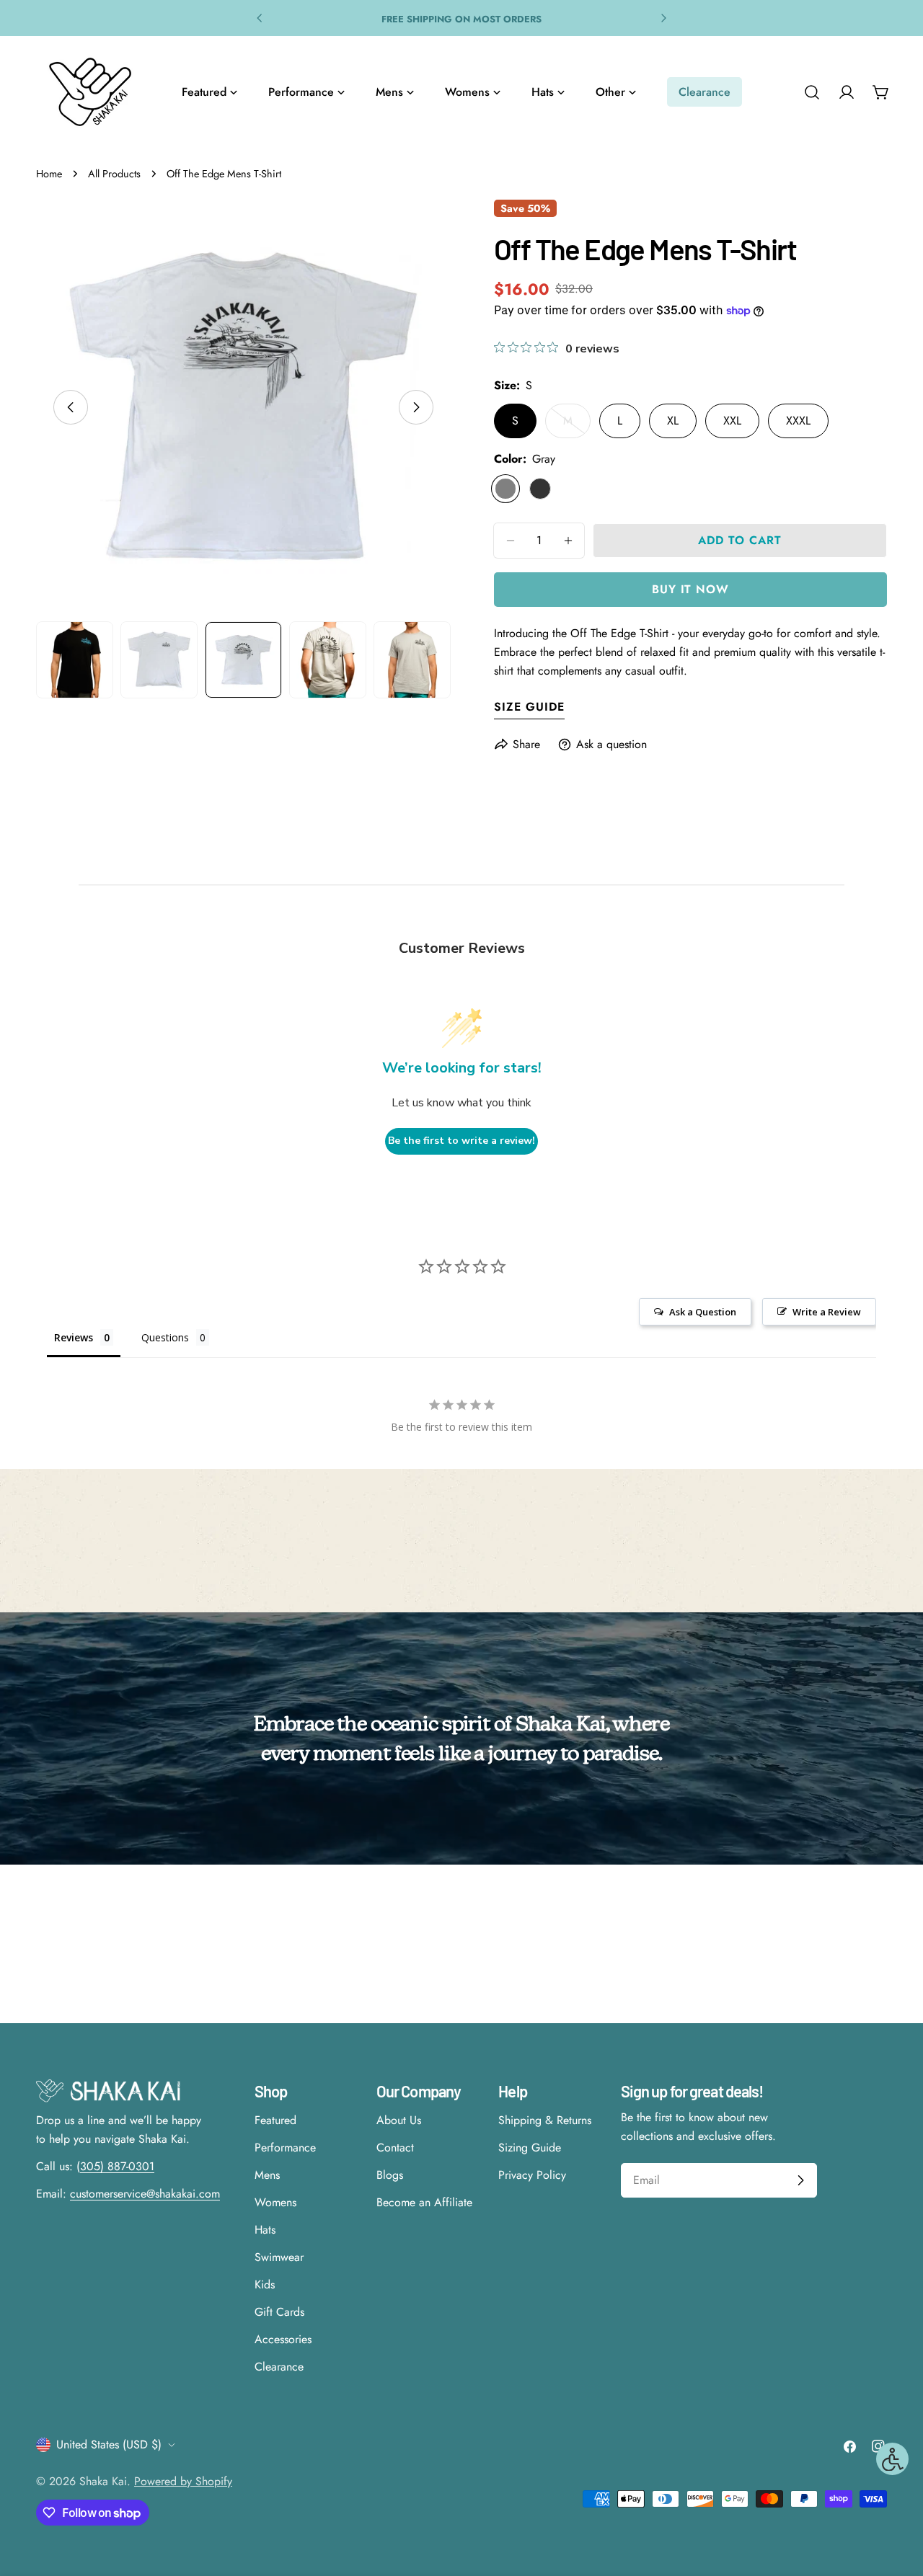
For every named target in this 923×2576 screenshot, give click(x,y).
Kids (265, 2284)
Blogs (390, 2175)
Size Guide (529, 707)
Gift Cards (279, 2312)
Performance (285, 2148)
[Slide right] (416, 407)
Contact (395, 2148)
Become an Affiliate (424, 2202)
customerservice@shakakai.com (145, 2194)
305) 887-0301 (117, 2166)
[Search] (812, 92)
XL (673, 421)
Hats (265, 2230)
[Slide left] (71, 407)
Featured (275, 2120)
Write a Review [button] (827, 1312)
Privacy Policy (532, 2175)
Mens (267, 2175)
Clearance (279, 2367)
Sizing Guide (530, 2148)
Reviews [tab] (74, 1337)
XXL (732, 421)
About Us (399, 2120)
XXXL (798, 421)
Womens (275, 2202)
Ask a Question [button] (703, 1312)
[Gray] (505, 489)
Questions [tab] (165, 1337)
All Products (114, 174)
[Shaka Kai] (90, 92)
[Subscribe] (800, 2180)
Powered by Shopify (183, 2481)
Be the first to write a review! (461, 1141)
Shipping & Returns (545, 2120)
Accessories (283, 2339)
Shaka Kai (103, 2481)
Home (49, 174)
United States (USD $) (109, 2444)
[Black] (540, 489)
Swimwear (279, 2257)
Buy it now (691, 589)
